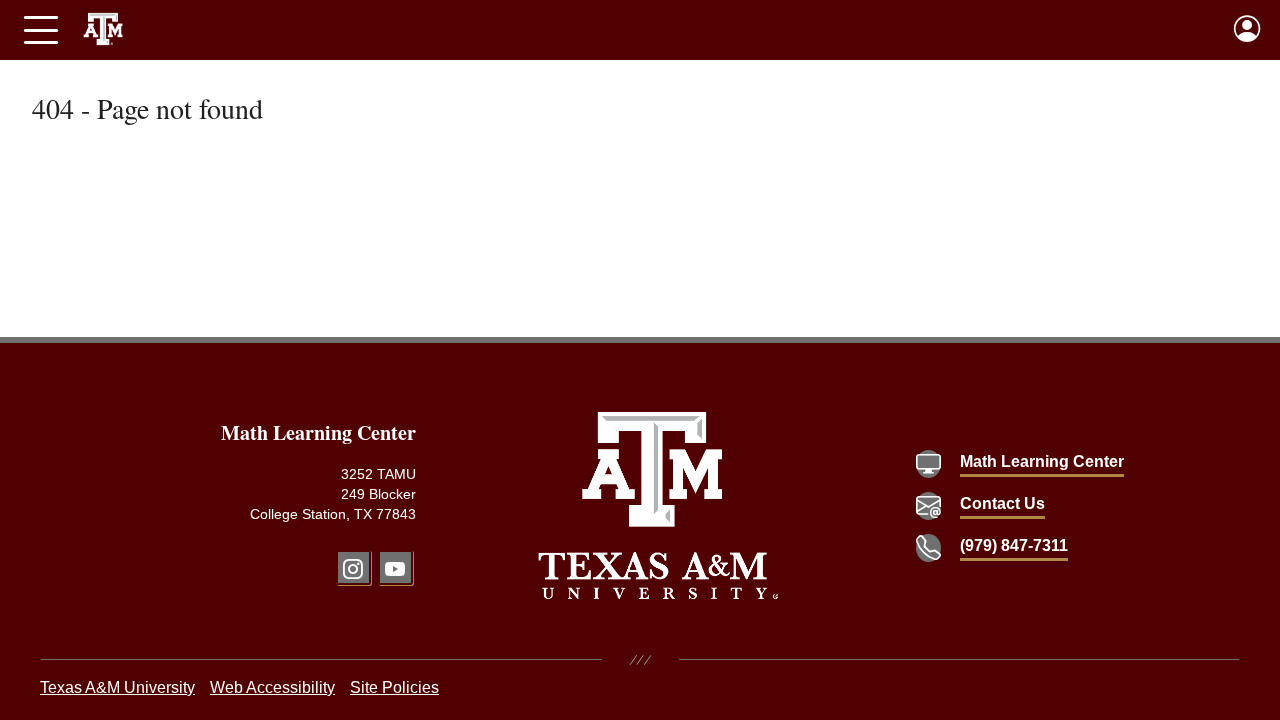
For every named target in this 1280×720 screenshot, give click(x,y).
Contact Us (1002, 503)
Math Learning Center (1042, 461)
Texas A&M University (117, 687)
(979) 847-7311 (1014, 545)
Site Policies (394, 687)
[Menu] (41, 30)
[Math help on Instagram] (353, 567)
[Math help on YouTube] (395, 567)
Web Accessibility (272, 687)
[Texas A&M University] (658, 505)
